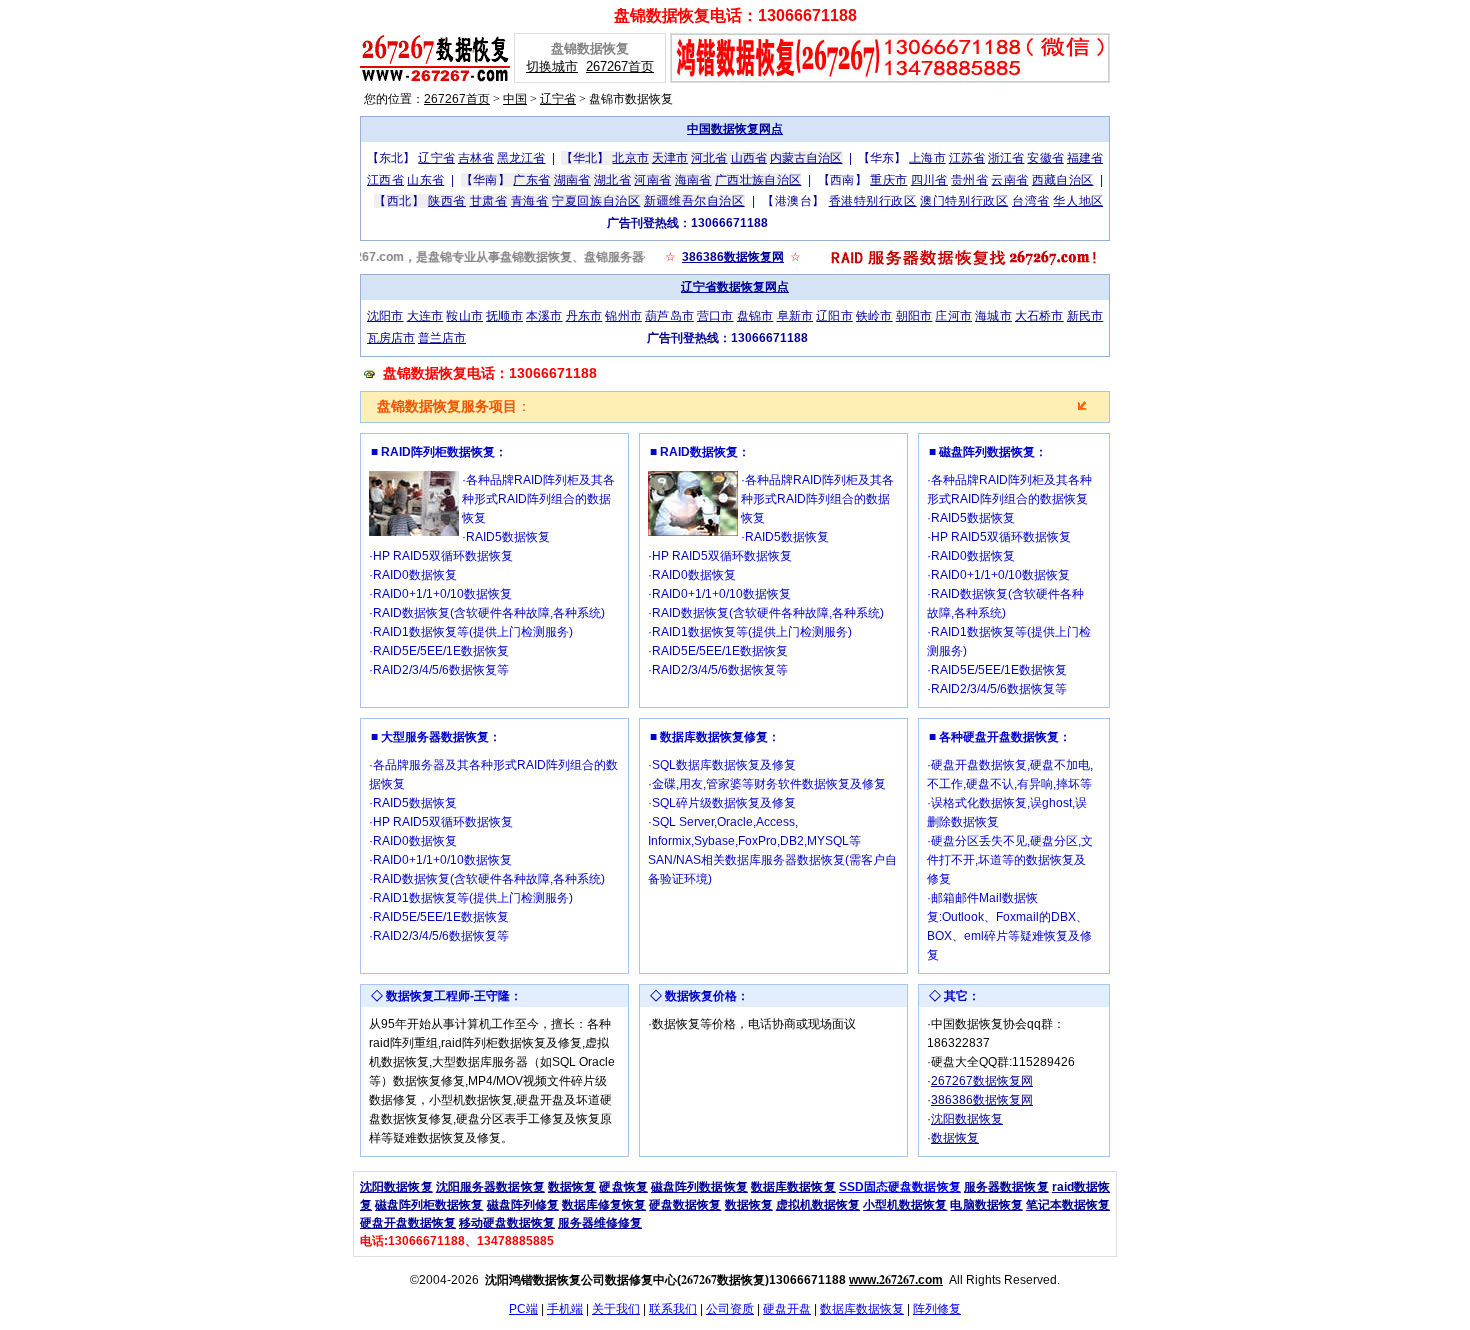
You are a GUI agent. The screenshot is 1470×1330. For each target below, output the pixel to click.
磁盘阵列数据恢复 (699, 1187)
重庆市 (888, 180)
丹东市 (584, 316)
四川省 (929, 180)
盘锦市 (755, 316)
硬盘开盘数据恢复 (408, 1223)
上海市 (927, 158)
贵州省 (969, 180)
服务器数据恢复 (1006, 1187)
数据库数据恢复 (793, 1187)
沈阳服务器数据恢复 (490, 1187)
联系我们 (673, 1309)
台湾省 (1031, 201)
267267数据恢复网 (982, 1081)
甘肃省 (489, 201)
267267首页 (620, 66)
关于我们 (616, 1309)
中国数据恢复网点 (735, 129)
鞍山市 (464, 316)
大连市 (425, 316)
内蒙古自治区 (806, 158)
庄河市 (953, 316)
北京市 (630, 158)
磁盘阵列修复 (523, 1205)
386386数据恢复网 (733, 257)
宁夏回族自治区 (596, 201)
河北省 (709, 158)
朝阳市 (914, 316)
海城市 (993, 316)
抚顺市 (504, 316)
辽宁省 (558, 99)
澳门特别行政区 (964, 201)
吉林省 (476, 158)
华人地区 (1078, 201)
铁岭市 (874, 316)
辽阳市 (834, 316)
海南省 (693, 180)
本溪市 (544, 316)
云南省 (1009, 180)
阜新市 (795, 316)
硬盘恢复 (623, 1187)
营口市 (715, 316)
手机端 (565, 1309)
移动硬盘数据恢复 (507, 1223)
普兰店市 (442, 338)
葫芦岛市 (669, 316)
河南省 (652, 180)
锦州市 (623, 316)
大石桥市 (1039, 316)
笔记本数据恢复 (1068, 1205)
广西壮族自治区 (758, 180)
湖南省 (572, 180)
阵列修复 (937, 1309)
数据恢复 (955, 1138)
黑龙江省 (521, 158)
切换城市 (552, 66)
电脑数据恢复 (986, 1205)
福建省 (1085, 158)
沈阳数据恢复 (967, 1119)
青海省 (530, 201)
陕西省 (447, 201)
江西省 (385, 180)
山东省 (425, 180)
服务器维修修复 (600, 1223)
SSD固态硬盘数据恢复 (900, 1187)
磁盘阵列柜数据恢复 (429, 1205)
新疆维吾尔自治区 (694, 201)
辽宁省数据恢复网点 (735, 287)
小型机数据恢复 (905, 1205)
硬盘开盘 (787, 1309)
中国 (515, 99)
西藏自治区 (1063, 180)
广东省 (531, 180)
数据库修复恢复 (604, 1205)
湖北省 (612, 180)
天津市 (670, 158)
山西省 (749, 158)
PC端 (523, 1309)
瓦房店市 (391, 338)
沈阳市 (385, 316)
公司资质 (730, 1309)
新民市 (1085, 316)
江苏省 (967, 158)
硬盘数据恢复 (685, 1205)
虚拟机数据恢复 (818, 1205)
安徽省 (1045, 158)
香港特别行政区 (873, 201)
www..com (896, 1280)
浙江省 (1006, 158)
